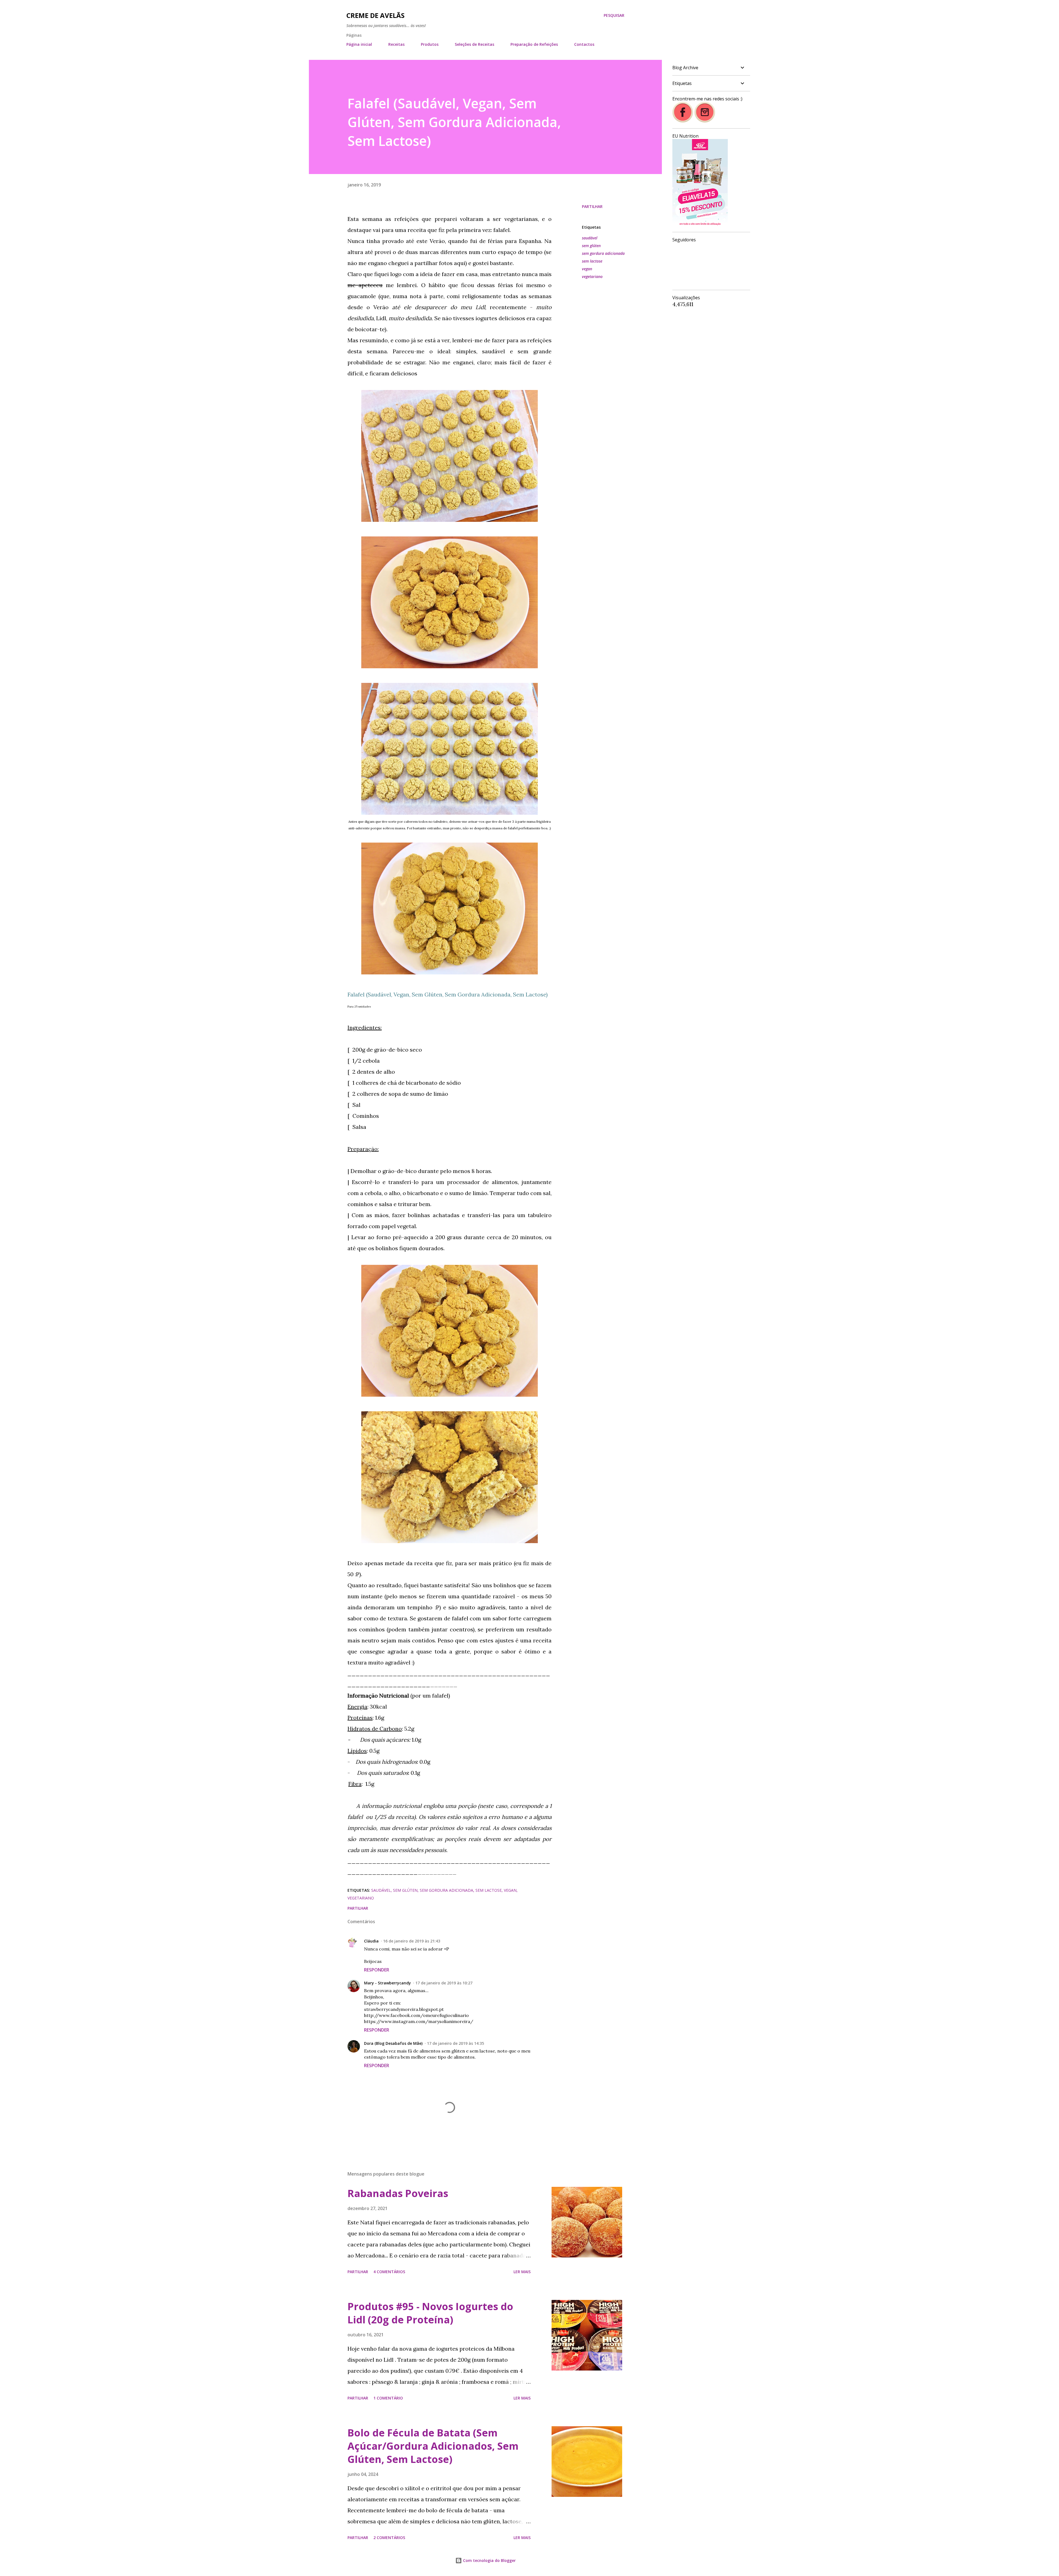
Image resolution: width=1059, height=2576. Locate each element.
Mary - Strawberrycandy (387, 1983)
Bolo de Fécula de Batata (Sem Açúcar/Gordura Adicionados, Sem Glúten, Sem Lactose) (433, 2446)
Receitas (396, 44)
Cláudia (371, 1941)
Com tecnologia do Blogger (489, 2560)
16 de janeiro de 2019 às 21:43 (412, 1941)
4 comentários (389, 2272)
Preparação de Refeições (534, 44)
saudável (590, 238)
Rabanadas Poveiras (398, 2193)
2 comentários (389, 2538)
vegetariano (592, 276)
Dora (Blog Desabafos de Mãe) (393, 2043)
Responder (377, 1970)
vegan (587, 269)
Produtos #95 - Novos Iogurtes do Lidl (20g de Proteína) (430, 2313)
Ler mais (522, 2272)
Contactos (584, 44)
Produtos (430, 44)
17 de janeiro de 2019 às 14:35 (455, 2043)
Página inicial (359, 44)
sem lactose (592, 261)
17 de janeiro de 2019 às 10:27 (444, 1983)
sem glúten (591, 246)
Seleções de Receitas (474, 44)
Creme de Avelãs (375, 15)
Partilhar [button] (592, 206)
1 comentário (388, 2398)
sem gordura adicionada (603, 253)
